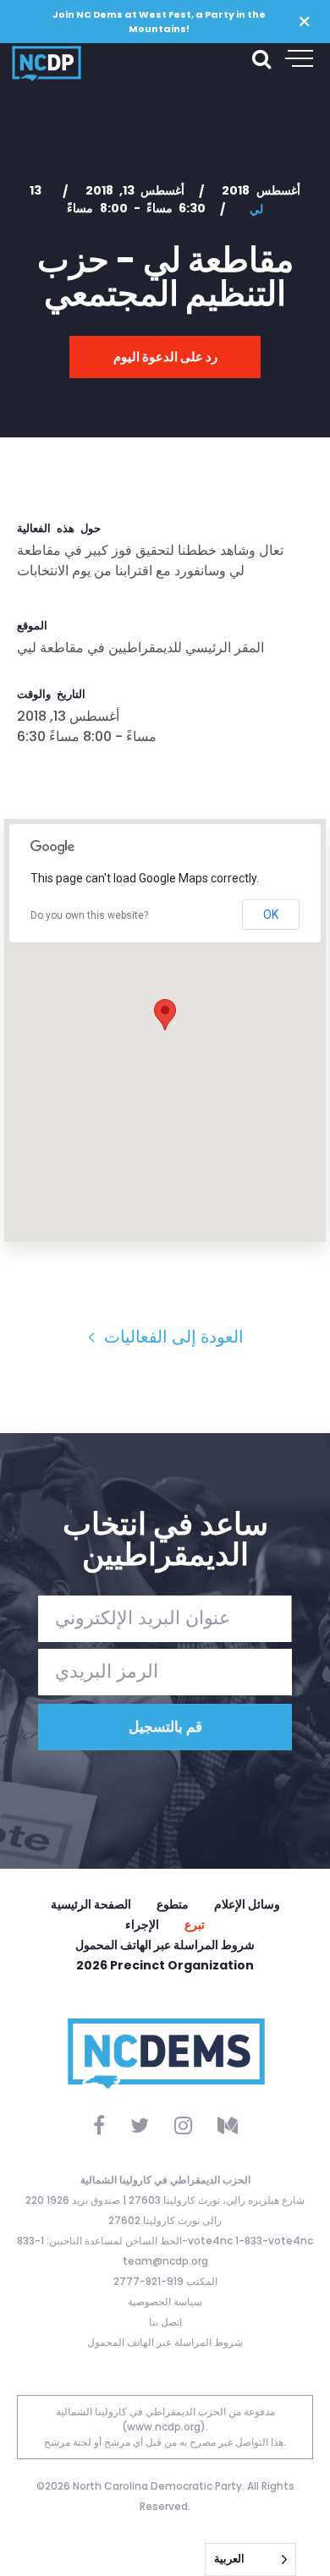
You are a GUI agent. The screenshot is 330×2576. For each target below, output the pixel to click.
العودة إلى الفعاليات (172, 1337)
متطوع (173, 1904)
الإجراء (142, 1925)
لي (256, 209)
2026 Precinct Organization (165, 1965)
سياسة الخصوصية (165, 2301)
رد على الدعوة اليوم (165, 357)
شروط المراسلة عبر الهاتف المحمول (165, 1945)
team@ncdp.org (165, 2261)
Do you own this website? (89, 915)
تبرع (195, 1925)
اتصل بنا (165, 2322)
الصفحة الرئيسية (91, 1904)
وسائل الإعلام (247, 1904)
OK (271, 915)
